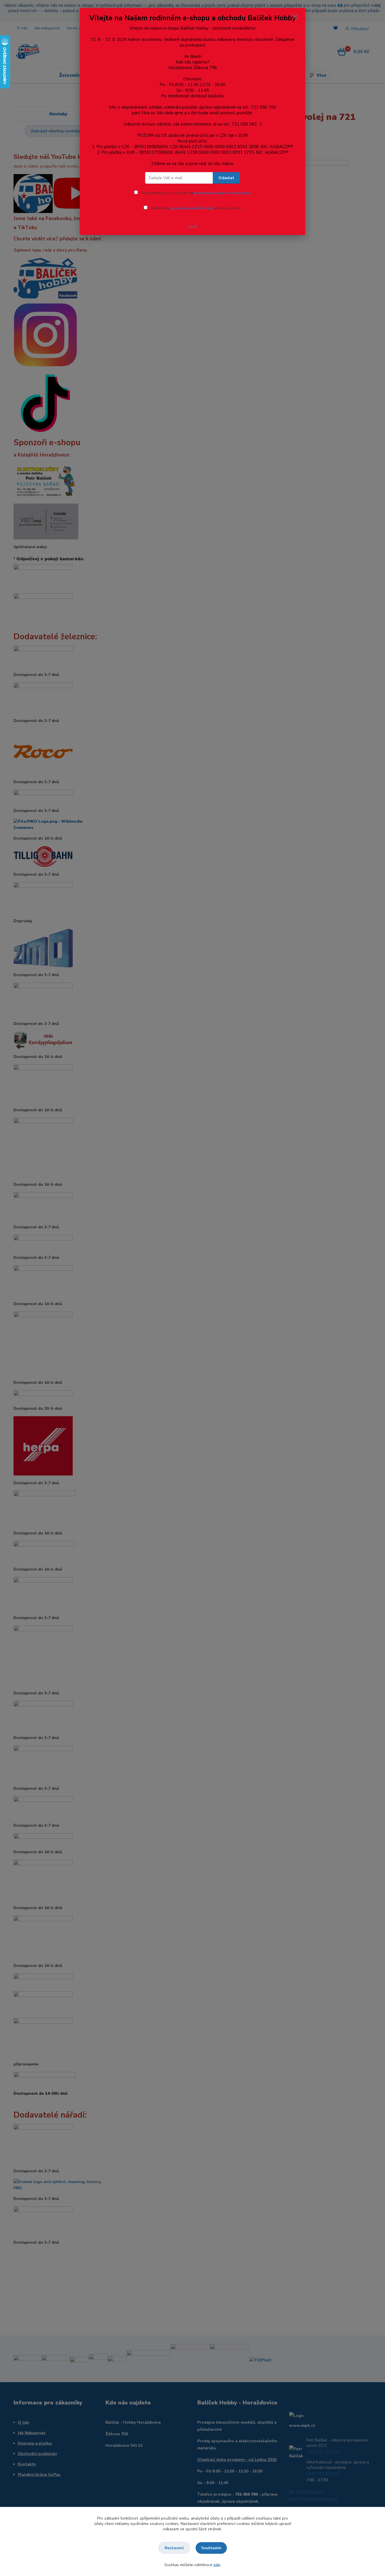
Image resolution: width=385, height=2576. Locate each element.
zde (217, 2565)
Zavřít (193, 226)
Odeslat (226, 178)
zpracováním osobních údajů (192, 208)
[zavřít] (295, 17)
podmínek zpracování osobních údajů (222, 193)
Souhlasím (211, 2548)
